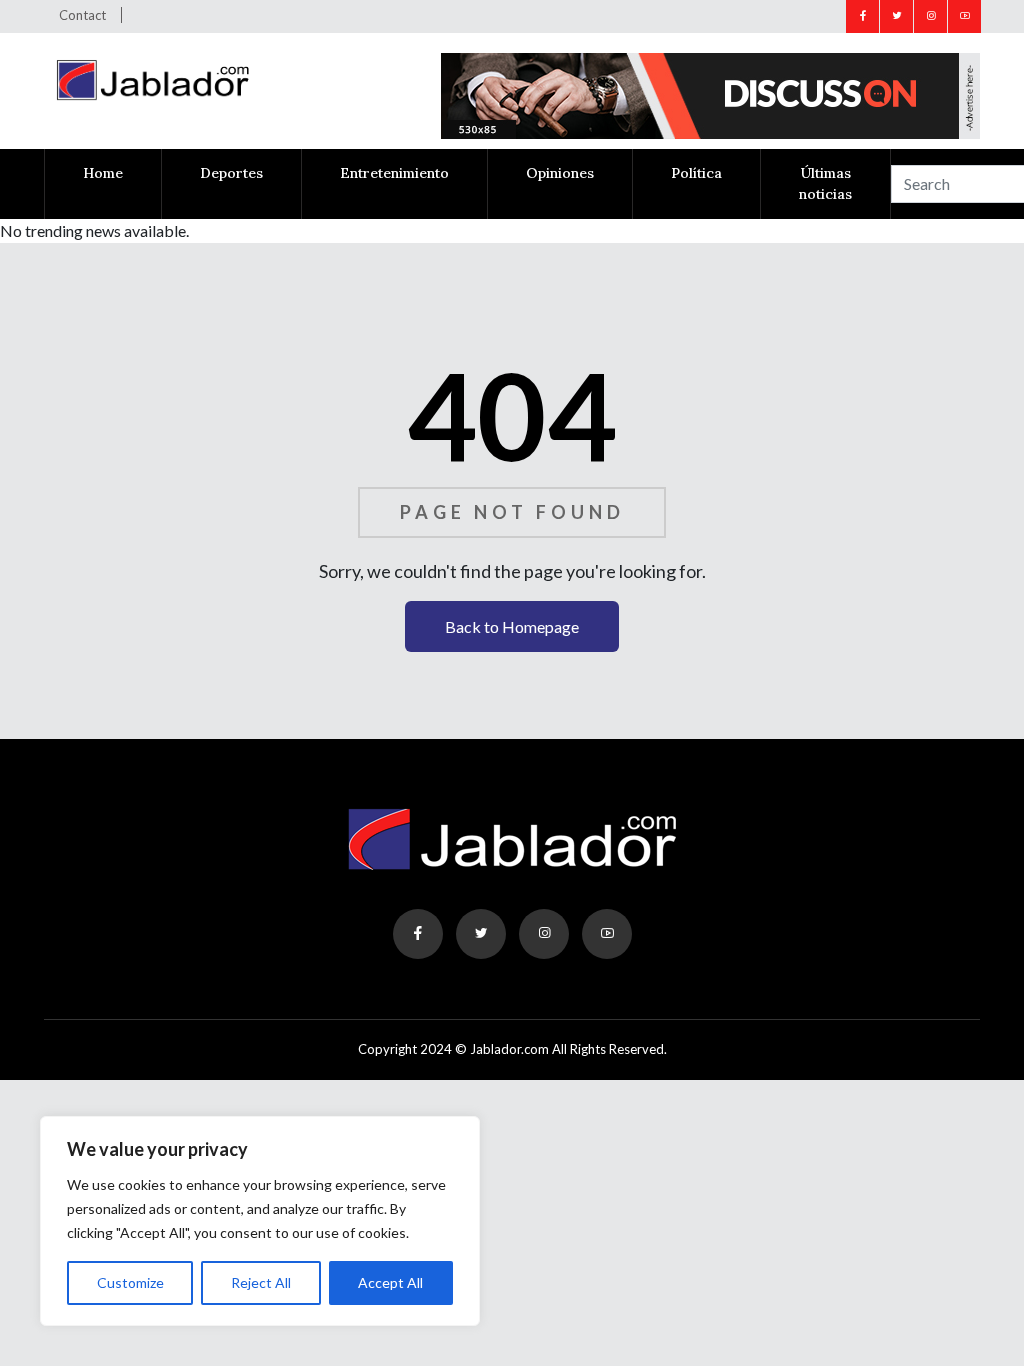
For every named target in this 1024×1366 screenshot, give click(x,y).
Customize (130, 1282)
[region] (260, 1221)
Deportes (231, 173)
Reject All (261, 1282)
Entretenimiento (394, 173)
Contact (82, 15)
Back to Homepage (512, 626)
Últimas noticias (825, 183)
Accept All (390, 1282)
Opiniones (560, 173)
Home (103, 173)
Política (696, 173)
